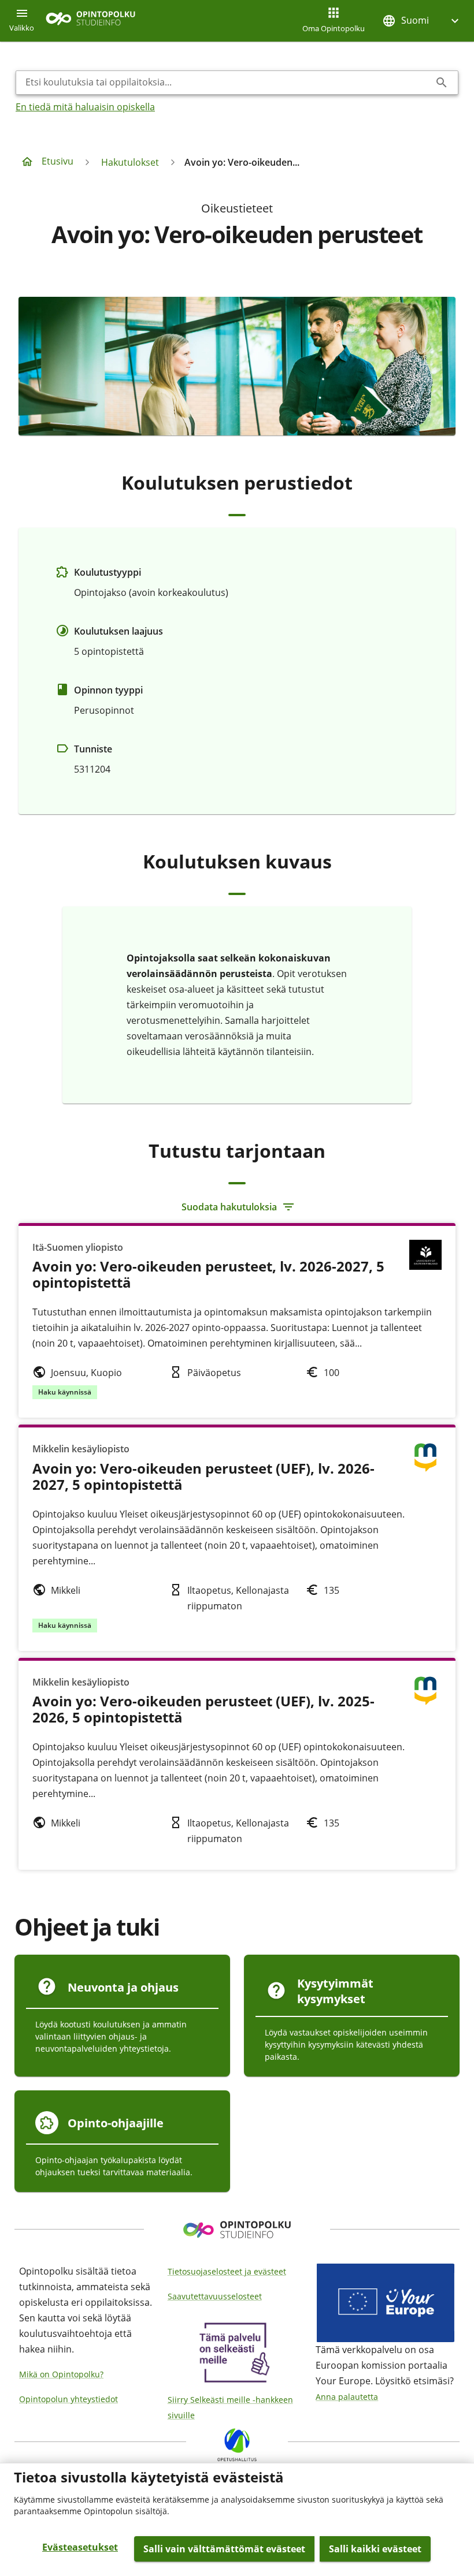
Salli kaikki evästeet (375, 2549)
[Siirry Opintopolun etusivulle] (90, 21)
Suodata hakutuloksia (229, 1207)
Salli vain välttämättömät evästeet (224, 2549)
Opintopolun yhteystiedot (68, 2399)
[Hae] (442, 83)
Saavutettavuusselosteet (215, 2296)
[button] (422, 20)
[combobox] (228, 83)
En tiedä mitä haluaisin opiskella (85, 107)
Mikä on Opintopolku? (61, 2374)
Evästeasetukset (80, 2547)
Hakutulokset (130, 162)
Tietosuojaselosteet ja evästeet (227, 2271)
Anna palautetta (347, 2397)
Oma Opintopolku (334, 28)
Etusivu (58, 161)
